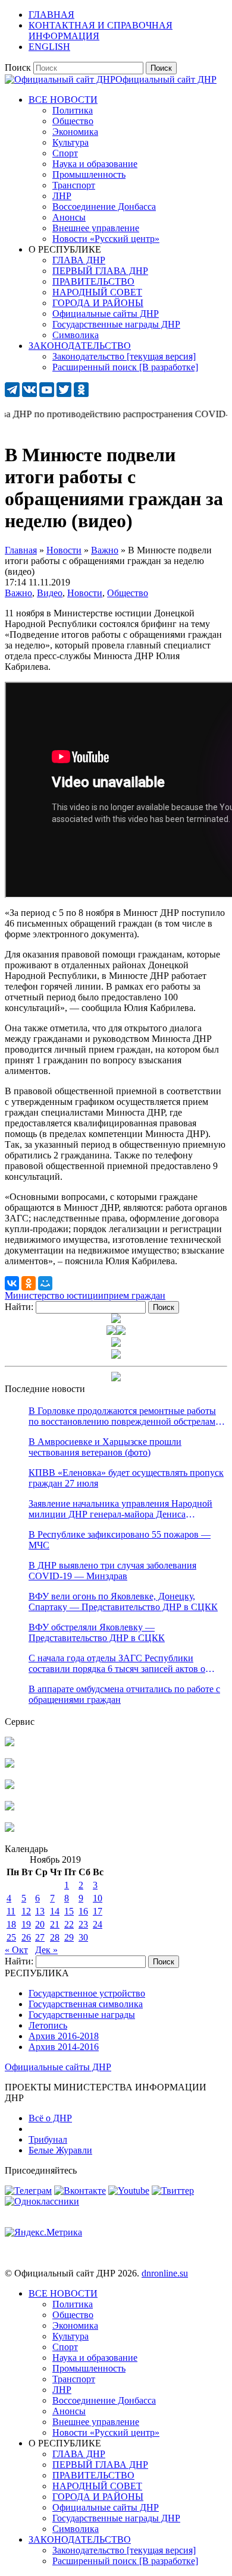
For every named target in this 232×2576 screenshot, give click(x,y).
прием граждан (134, 1295)
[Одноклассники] (29, 1283)
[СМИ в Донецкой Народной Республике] (10, 1764)
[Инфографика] (10, 1829)
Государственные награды (82, 2015)
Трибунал (48, 2139)
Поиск (18, 67)
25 (11, 1937)
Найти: (19, 1307)
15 (69, 1911)
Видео (50, 593)
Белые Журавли (60, 2150)
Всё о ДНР (50, 2118)
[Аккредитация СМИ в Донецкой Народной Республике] (10, 1743)
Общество (128, 593)
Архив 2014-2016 (64, 2047)
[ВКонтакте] (12, 1283)
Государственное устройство (87, 1993)
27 (40, 1937)
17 (98, 1911)
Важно (18, 593)
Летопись (48, 2025)
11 (11, 1911)
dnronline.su (165, 2273)
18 (11, 1924)
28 (55, 1937)
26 (26, 1937)
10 (98, 1898)
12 (26, 1911)
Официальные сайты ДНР (58, 2067)
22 (69, 1924)
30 (83, 1937)
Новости (85, 593)
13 (40, 1911)
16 (83, 1911)
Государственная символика (86, 2004)
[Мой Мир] (45, 1283)
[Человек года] (121, 1332)
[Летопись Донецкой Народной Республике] (10, 1807)
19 (26, 1924)
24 (98, 1924)
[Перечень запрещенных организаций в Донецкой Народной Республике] (10, 1786)
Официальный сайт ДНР (166, 79)
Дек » (46, 1950)
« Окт (16, 1950)
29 (69, 1937)
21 (55, 1924)
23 (83, 1924)
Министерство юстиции (54, 1295)
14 (55, 1911)
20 (40, 1924)
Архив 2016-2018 (64, 2036)
